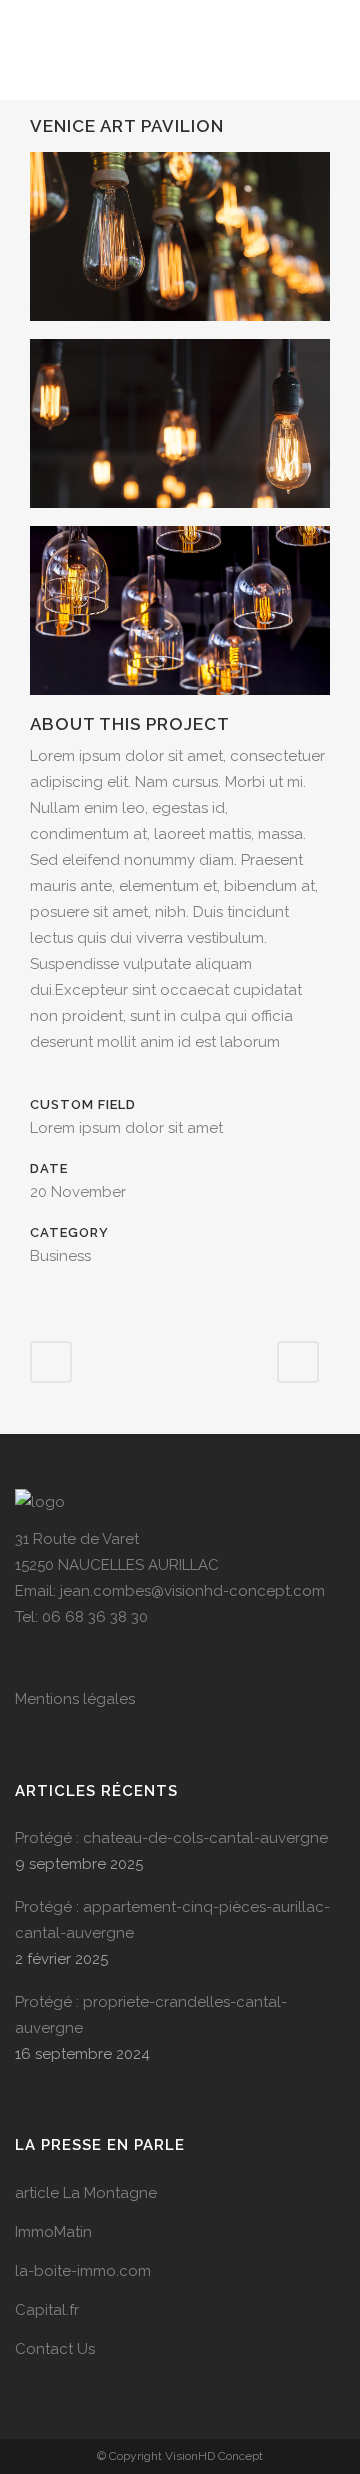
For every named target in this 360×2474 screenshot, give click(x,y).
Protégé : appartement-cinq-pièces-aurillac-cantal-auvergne (172, 1920)
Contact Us (55, 2349)
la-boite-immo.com (83, 2271)
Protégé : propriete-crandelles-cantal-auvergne (151, 2015)
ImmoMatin (53, 2232)
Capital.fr (47, 2310)
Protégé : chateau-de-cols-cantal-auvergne (171, 1838)
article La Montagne (86, 2193)
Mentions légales (75, 1699)
